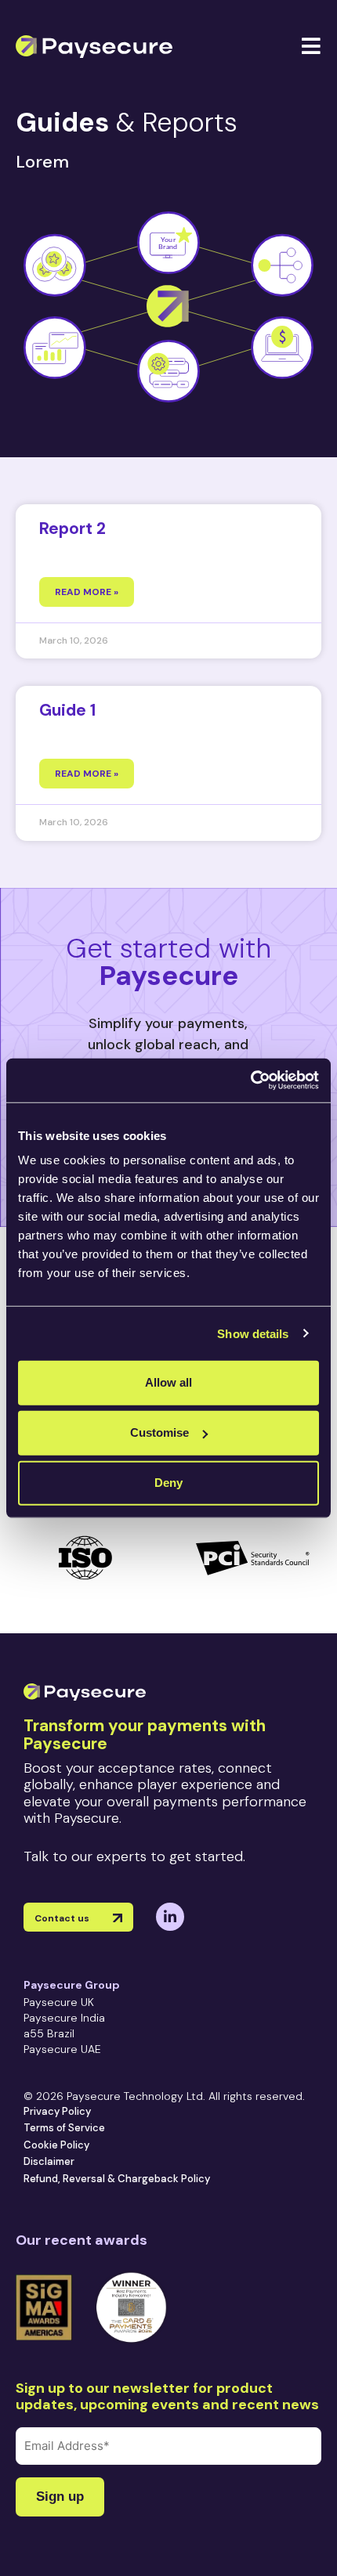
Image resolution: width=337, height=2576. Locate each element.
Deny (168, 1483)
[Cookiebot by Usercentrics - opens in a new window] (250, 1081)
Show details (253, 1333)
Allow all (168, 1382)
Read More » (87, 592)
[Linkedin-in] (170, 1917)
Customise (159, 1432)
